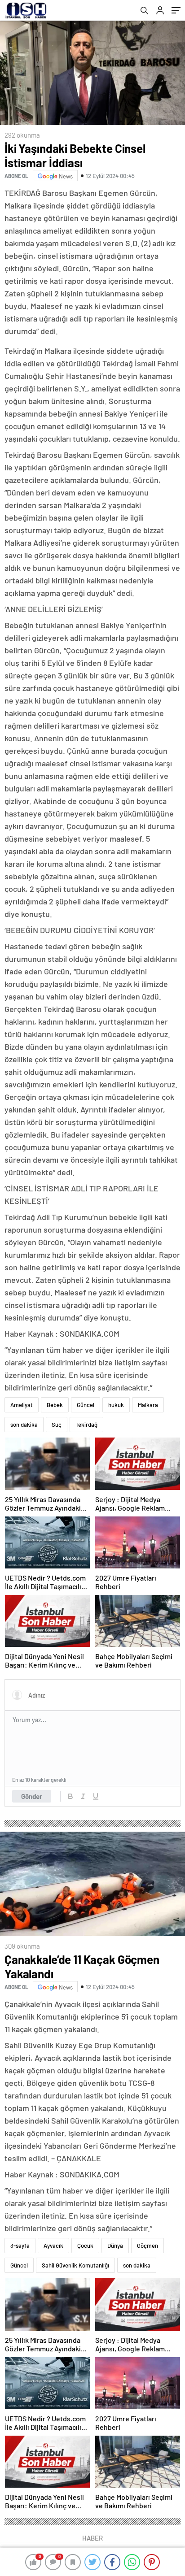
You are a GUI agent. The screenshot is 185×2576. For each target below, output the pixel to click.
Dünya (115, 2246)
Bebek (55, 1405)
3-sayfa (20, 2246)
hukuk (116, 1405)
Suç (57, 1425)
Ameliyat (22, 1405)
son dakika (24, 1425)
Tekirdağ (86, 1425)
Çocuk (85, 2246)
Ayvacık (53, 2246)
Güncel (86, 1405)
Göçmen (148, 2246)
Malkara (148, 1405)
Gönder (32, 1796)
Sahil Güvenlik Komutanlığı (75, 2265)
